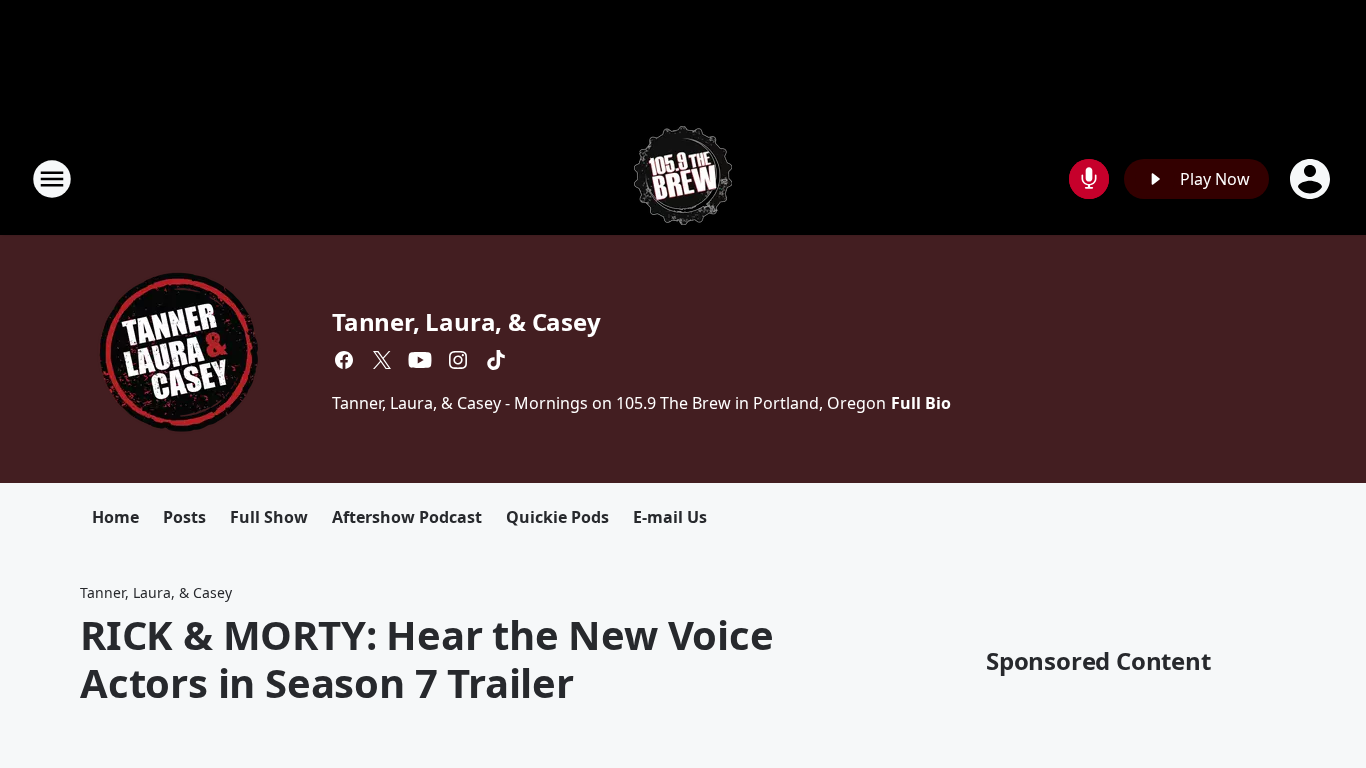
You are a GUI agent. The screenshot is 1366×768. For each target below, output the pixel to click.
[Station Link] (683, 178)
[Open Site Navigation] (52, 179)
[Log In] (1312, 179)
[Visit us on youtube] (420, 360)
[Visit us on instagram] (458, 360)
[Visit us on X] (382, 360)
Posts (184, 517)
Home (115, 517)
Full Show (269, 517)
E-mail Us (670, 517)
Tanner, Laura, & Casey (466, 321)
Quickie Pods (557, 517)
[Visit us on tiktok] (496, 360)
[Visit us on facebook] (344, 360)
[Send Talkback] (1089, 179)
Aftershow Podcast (407, 517)
